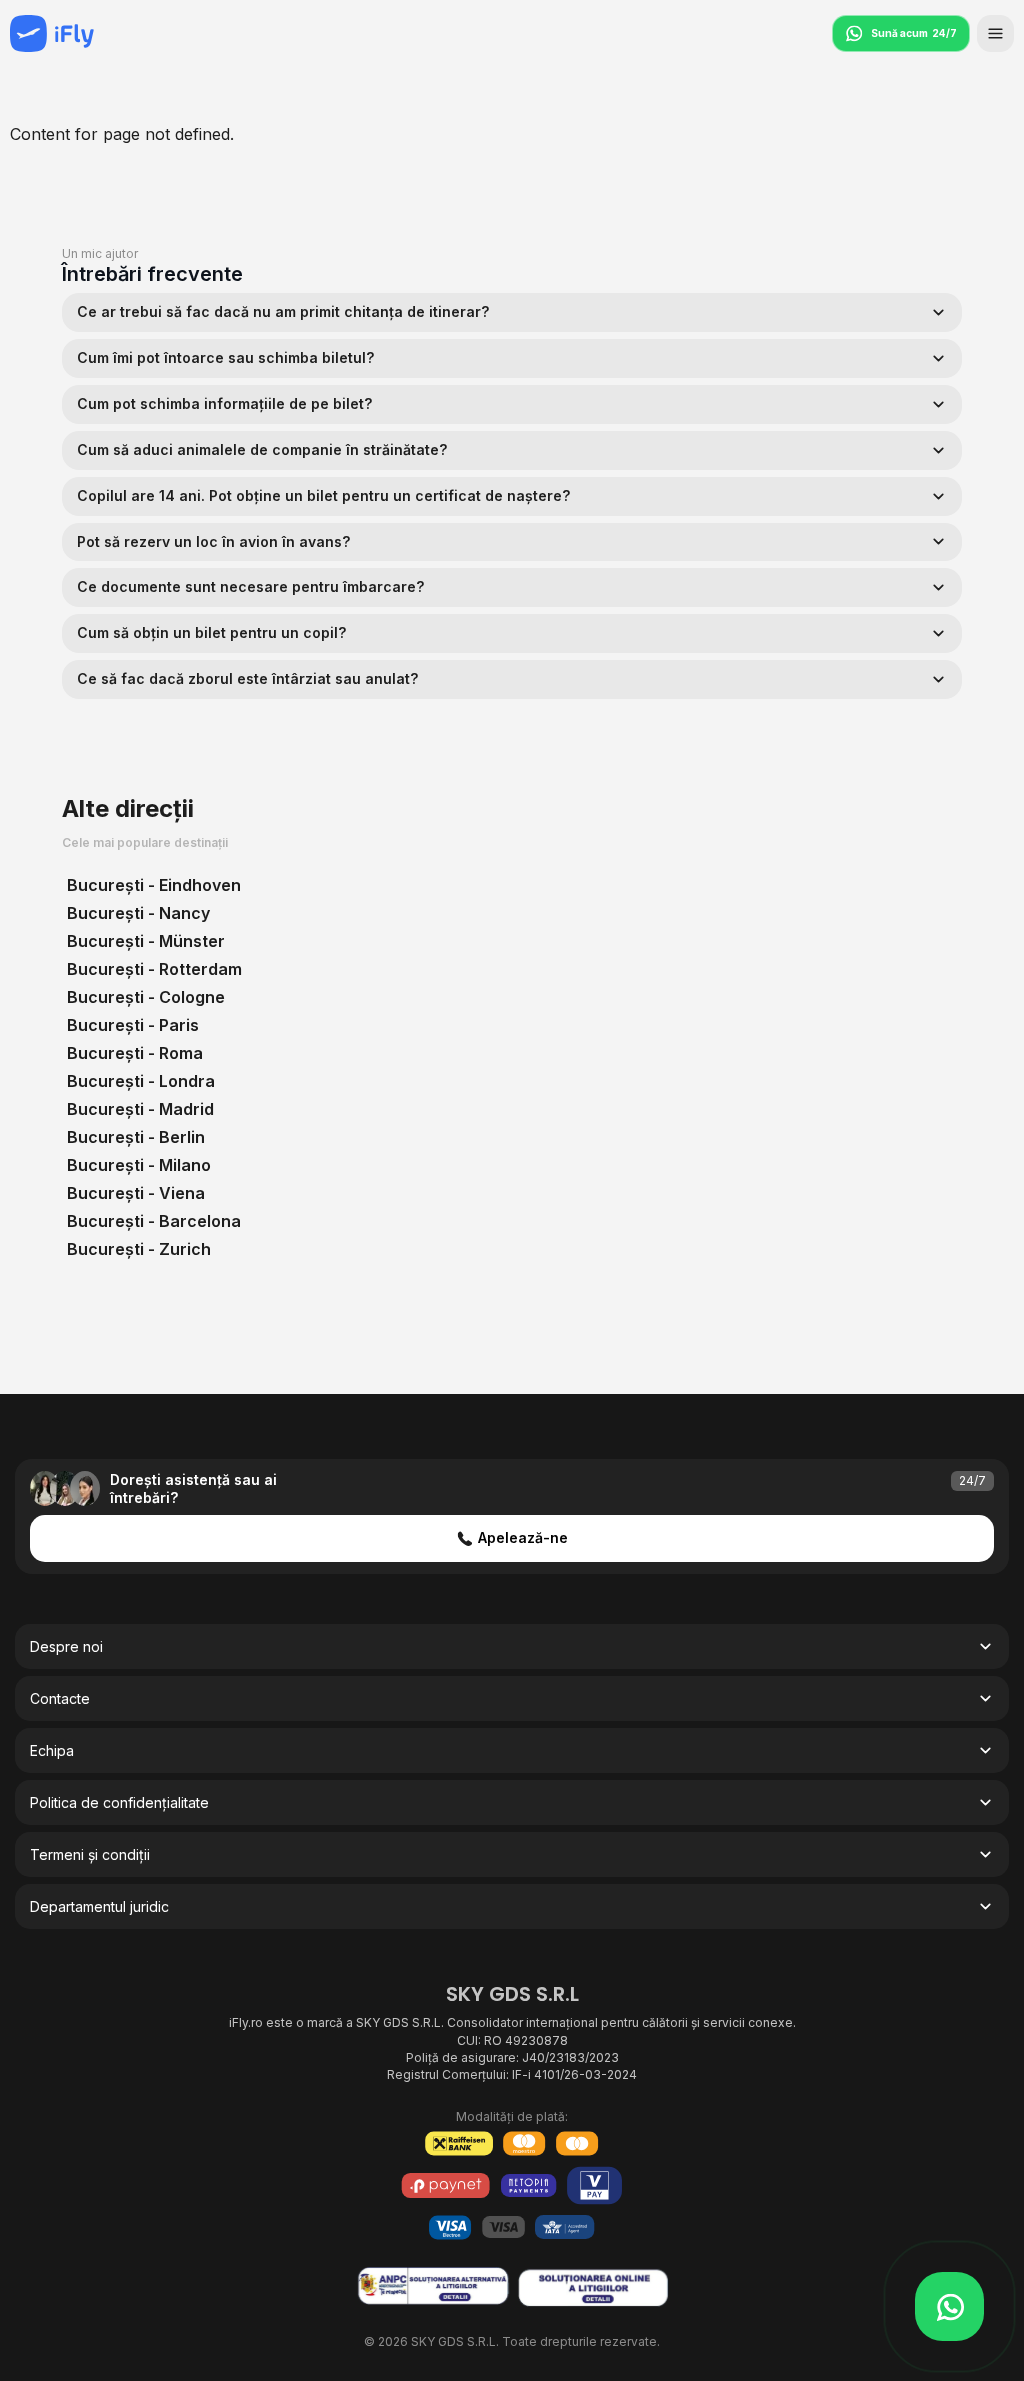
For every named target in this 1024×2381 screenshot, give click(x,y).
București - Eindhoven (154, 885)
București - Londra (141, 1081)
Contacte (60, 1698)
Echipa (52, 1750)
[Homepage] (52, 33)
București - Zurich (139, 1249)
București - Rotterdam (154, 969)
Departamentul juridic (99, 1906)
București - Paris (133, 1025)
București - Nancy (138, 913)
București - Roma (135, 1053)
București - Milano (139, 1165)
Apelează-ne (523, 1537)
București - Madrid (140, 1109)
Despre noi (66, 1646)
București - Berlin (136, 1137)
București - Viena (136, 1193)
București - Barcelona (154, 1221)
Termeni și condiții (90, 1854)
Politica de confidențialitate (119, 1802)
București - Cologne (146, 997)
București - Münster (146, 941)
